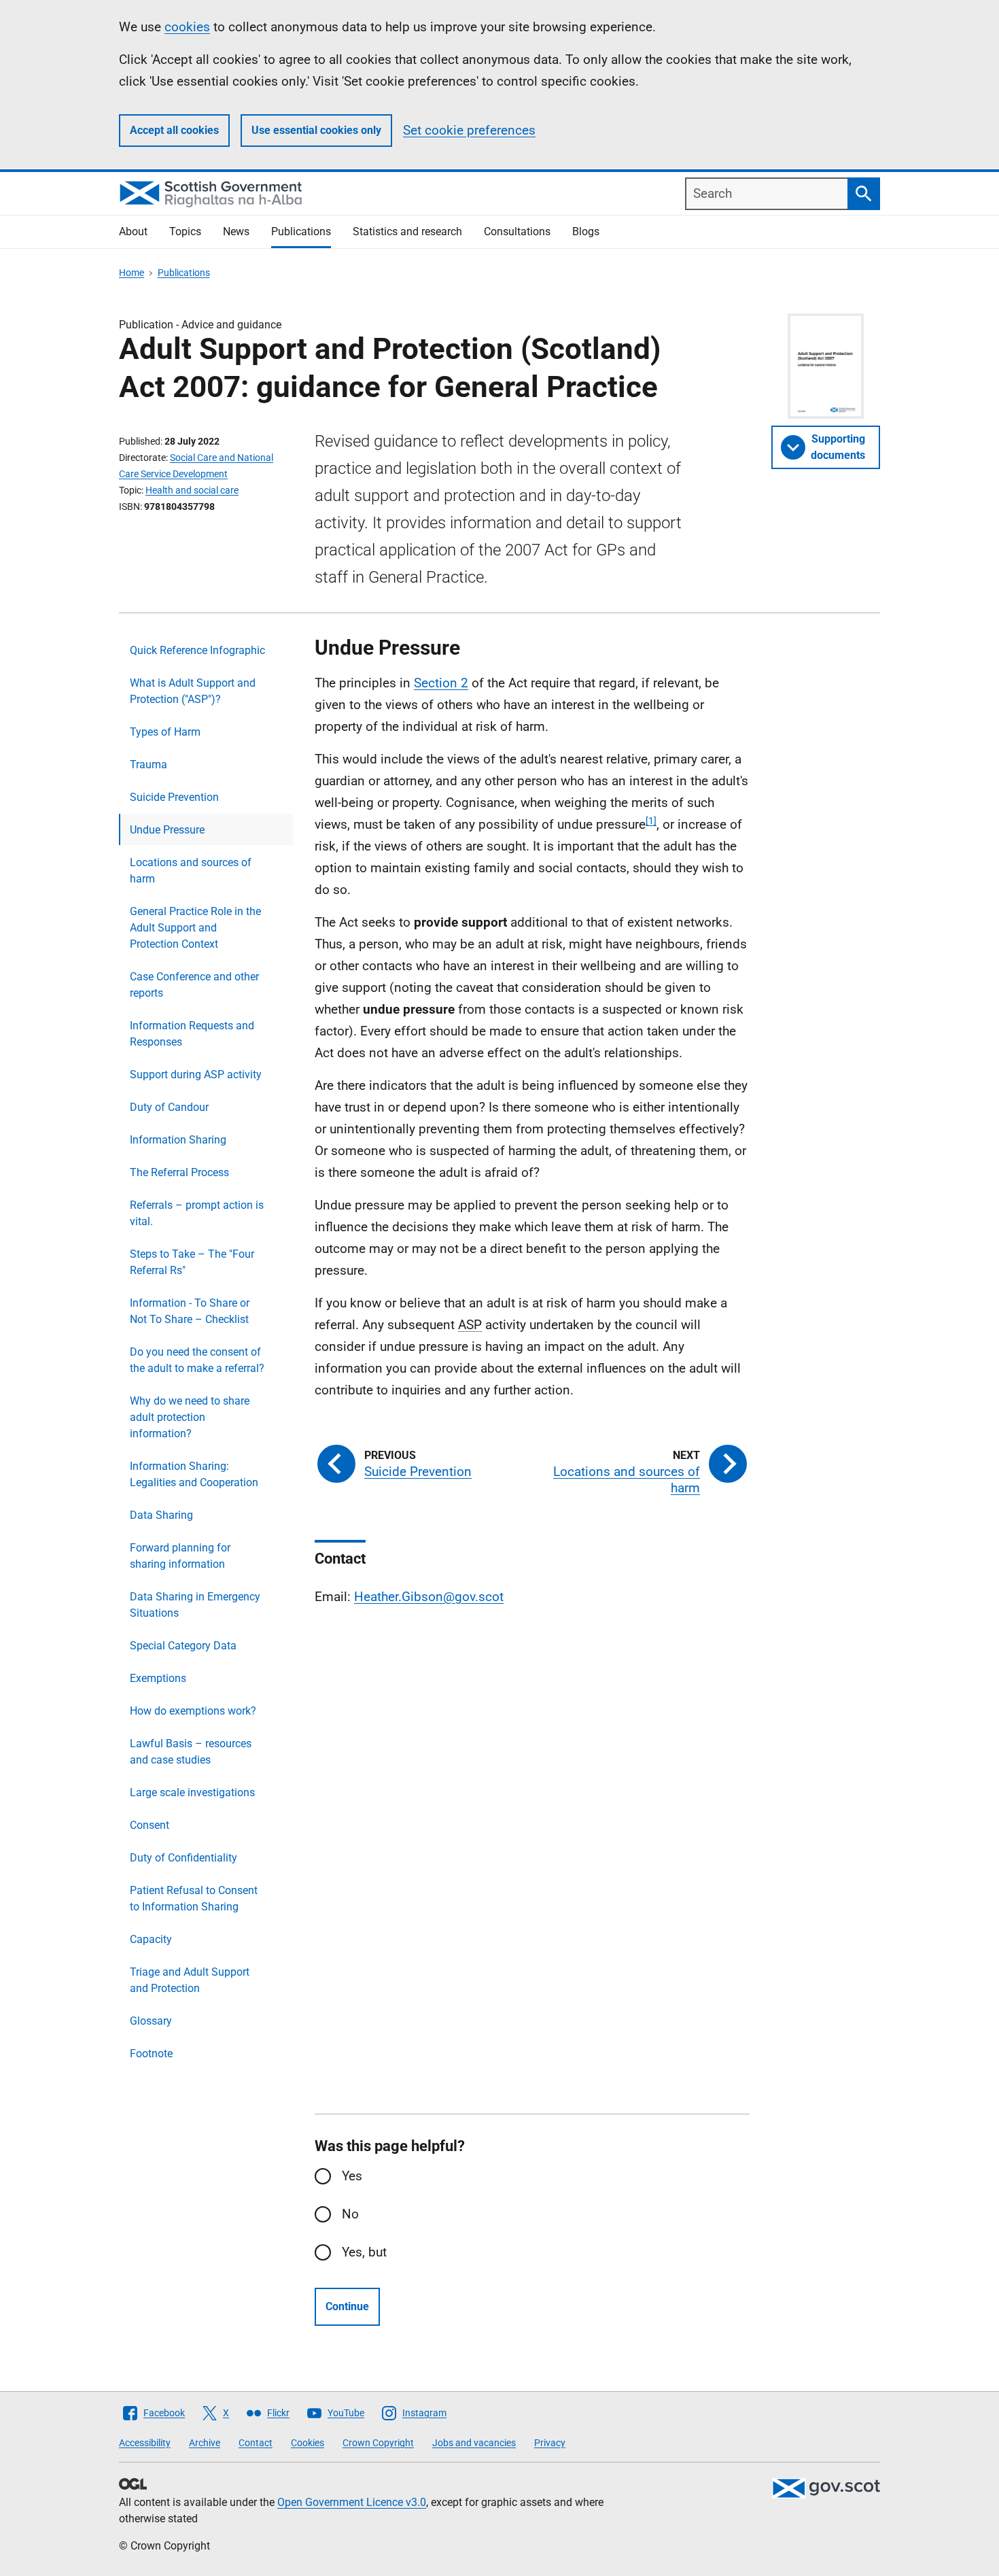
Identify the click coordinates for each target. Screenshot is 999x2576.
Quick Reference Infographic (197, 650)
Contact (256, 2443)
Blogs (586, 231)
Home (132, 273)
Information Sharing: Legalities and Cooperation (194, 1474)
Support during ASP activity (196, 1075)
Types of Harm (165, 732)
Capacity (151, 1939)
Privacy (550, 2443)
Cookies (308, 2443)
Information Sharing (178, 1140)
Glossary (151, 2021)
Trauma (148, 765)
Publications (301, 231)
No (350, 2214)
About (133, 231)
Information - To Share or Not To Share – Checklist (190, 1311)
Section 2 (441, 683)
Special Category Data (183, 1646)
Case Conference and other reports (194, 985)
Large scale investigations (192, 1792)
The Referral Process (179, 1172)
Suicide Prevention (174, 797)
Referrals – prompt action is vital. (197, 1213)
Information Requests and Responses (192, 1034)
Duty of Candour (169, 1107)
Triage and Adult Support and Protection (190, 1980)
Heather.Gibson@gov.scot (429, 1597)
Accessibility (145, 2443)
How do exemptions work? (193, 1711)
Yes (352, 2176)
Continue (347, 2306)
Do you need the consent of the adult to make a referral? (197, 1360)
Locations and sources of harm (191, 871)
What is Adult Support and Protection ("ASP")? (193, 691)
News (236, 231)
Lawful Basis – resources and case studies (191, 1752)
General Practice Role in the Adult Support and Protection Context (195, 928)
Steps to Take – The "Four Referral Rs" (192, 1262)
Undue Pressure (167, 830)
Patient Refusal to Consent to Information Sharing (194, 1899)
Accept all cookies (174, 130)
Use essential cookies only (316, 130)
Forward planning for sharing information (180, 1556)
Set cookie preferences (469, 130)
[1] (651, 821)
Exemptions (158, 1678)
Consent (150, 1825)
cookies (187, 27)
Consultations (517, 231)
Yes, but (364, 2252)
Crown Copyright (378, 2443)
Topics (185, 231)
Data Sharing (161, 1515)
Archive (205, 2443)
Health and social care (192, 490)
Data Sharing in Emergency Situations (195, 1605)
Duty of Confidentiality (183, 1858)
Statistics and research (407, 231)
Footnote (151, 2054)
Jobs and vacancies (474, 2443)
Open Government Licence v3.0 (352, 2502)
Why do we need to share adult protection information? (190, 1417)
